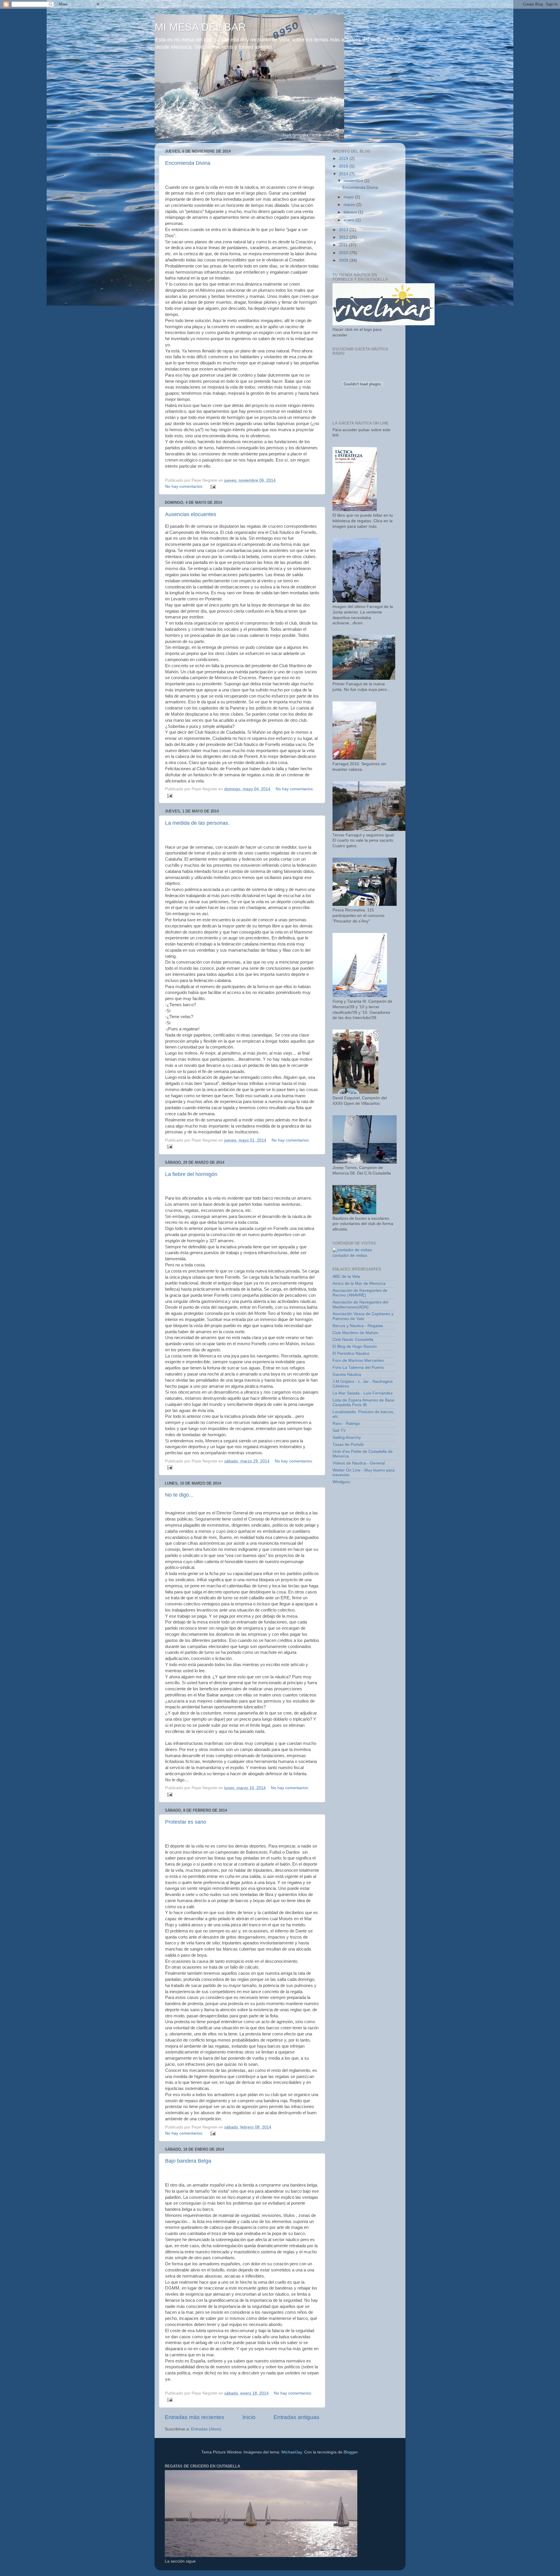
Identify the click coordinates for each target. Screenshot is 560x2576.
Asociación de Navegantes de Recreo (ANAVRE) (360, 1293)
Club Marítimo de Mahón (355, 1333)
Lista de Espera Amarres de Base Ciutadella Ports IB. (363, 1403)
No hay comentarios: (185, 486)
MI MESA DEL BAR (200, 27)
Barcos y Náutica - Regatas (358, 1326)
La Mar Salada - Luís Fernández (363, 1393)
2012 (344, 237)
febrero (351, 212)
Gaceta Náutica (347, 1374)
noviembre (354, 181)
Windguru (341, 1482)
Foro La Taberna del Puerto (358, 1367)
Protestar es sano (186, 1822)
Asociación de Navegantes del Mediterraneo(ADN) (360, 1304)
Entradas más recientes (195, 2417)
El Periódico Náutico (351, 1353)
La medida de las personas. (197, 823)
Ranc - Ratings (346, 1424)
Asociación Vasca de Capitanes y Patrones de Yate (363, 1316)
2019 (344, 159)
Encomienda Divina (188, 163)
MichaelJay (292, 2452)
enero (350, 220)
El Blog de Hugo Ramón (355, 1346)
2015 (344, 166)
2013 (344, 230)
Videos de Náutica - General (359, 1463)
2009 (344, 260)
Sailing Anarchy (347, 1438)
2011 (344, 245)
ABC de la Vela (346, 1276)
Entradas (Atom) (206, 2429)
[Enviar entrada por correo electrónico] (213, 486)
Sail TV (339, 1431)
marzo (350, 205)
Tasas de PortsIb (348, 1445)
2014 (344, 174)
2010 (344, 253)
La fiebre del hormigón (191, 1174)
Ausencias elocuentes (191, 514)
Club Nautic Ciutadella (353, 1339)
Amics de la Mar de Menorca (359, 1283)
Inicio (249, 2417)
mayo (349, 197)
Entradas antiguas (296, 2417)
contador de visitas (350, 1255)
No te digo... (179, 1495)
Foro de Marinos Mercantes (358, 1360)
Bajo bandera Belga (188, 2161)
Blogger (351, 2452)
